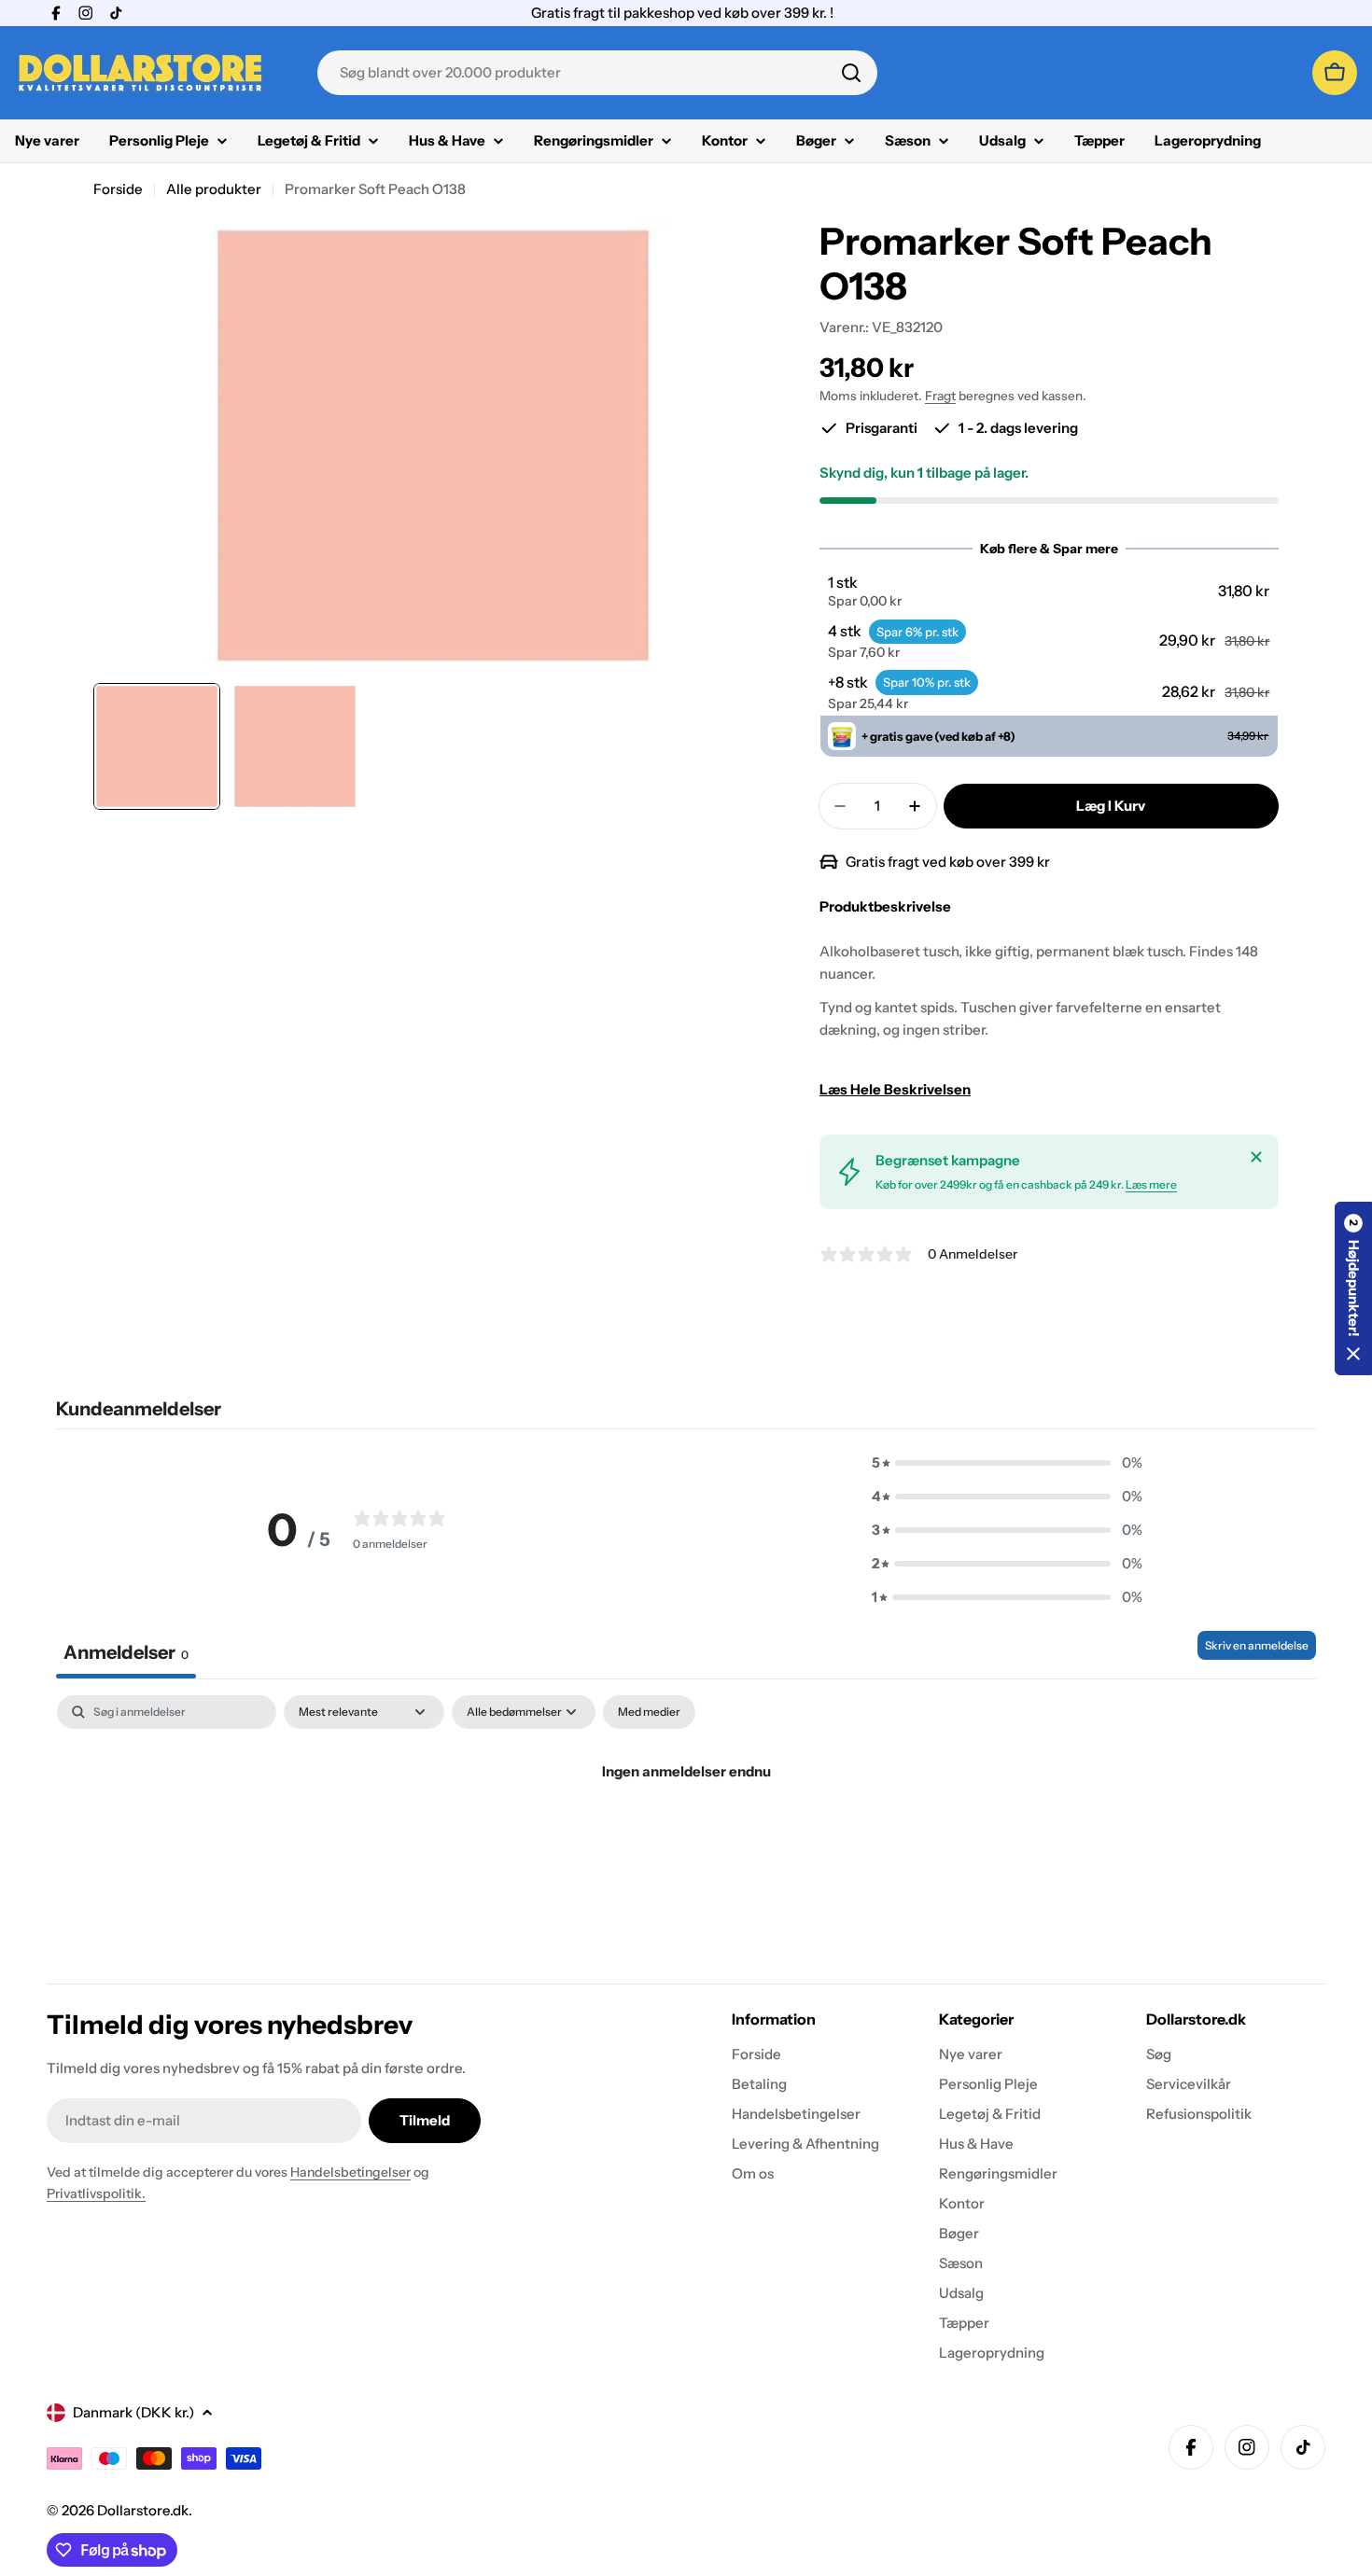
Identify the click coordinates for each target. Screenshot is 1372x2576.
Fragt (940, 396)
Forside (118, 189)
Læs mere (1151, 1184)
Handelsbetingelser (350, 2172)
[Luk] (1256, 1157)
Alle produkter (214, 189)
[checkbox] (649, 1712)
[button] (1049, 592)
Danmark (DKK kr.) (133, 2412)
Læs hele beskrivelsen (895, 1089)
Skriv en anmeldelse (1257, 1645)
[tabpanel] (686, 1835)
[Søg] (851, 73)
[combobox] (597, 73)
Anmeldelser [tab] (126, 1652)
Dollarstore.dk (143, 2510)
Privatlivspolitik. (96, 2193)
